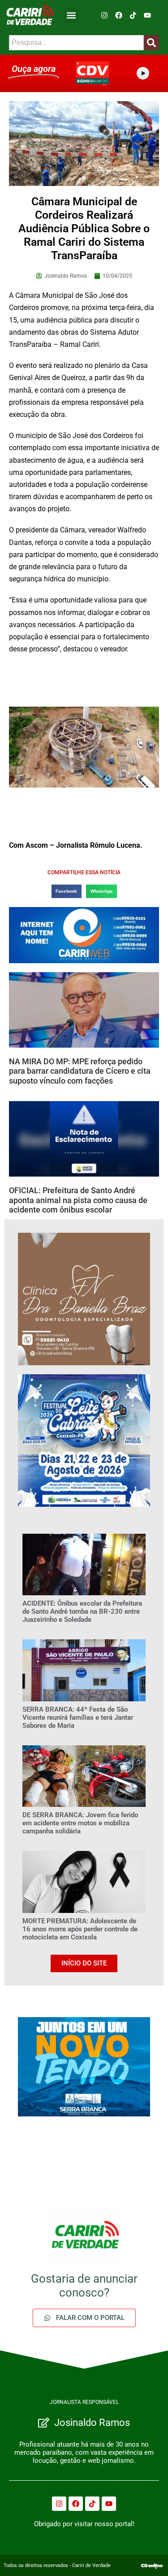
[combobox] (76, 43)
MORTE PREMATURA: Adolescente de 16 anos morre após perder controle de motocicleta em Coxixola (80, 1929)
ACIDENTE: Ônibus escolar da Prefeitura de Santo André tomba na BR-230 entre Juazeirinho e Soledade (82, 1611)
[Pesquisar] (151, 43)
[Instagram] (104, 15)
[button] (71, 15)
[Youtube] (147, 15)
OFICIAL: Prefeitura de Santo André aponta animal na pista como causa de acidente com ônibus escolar (78, 1200)
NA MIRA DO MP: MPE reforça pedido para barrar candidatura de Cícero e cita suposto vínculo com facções (80, 1071)
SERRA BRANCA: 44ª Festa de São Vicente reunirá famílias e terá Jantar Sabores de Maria (78, 1717)
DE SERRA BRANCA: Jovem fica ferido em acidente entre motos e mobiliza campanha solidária (80, 1823)
